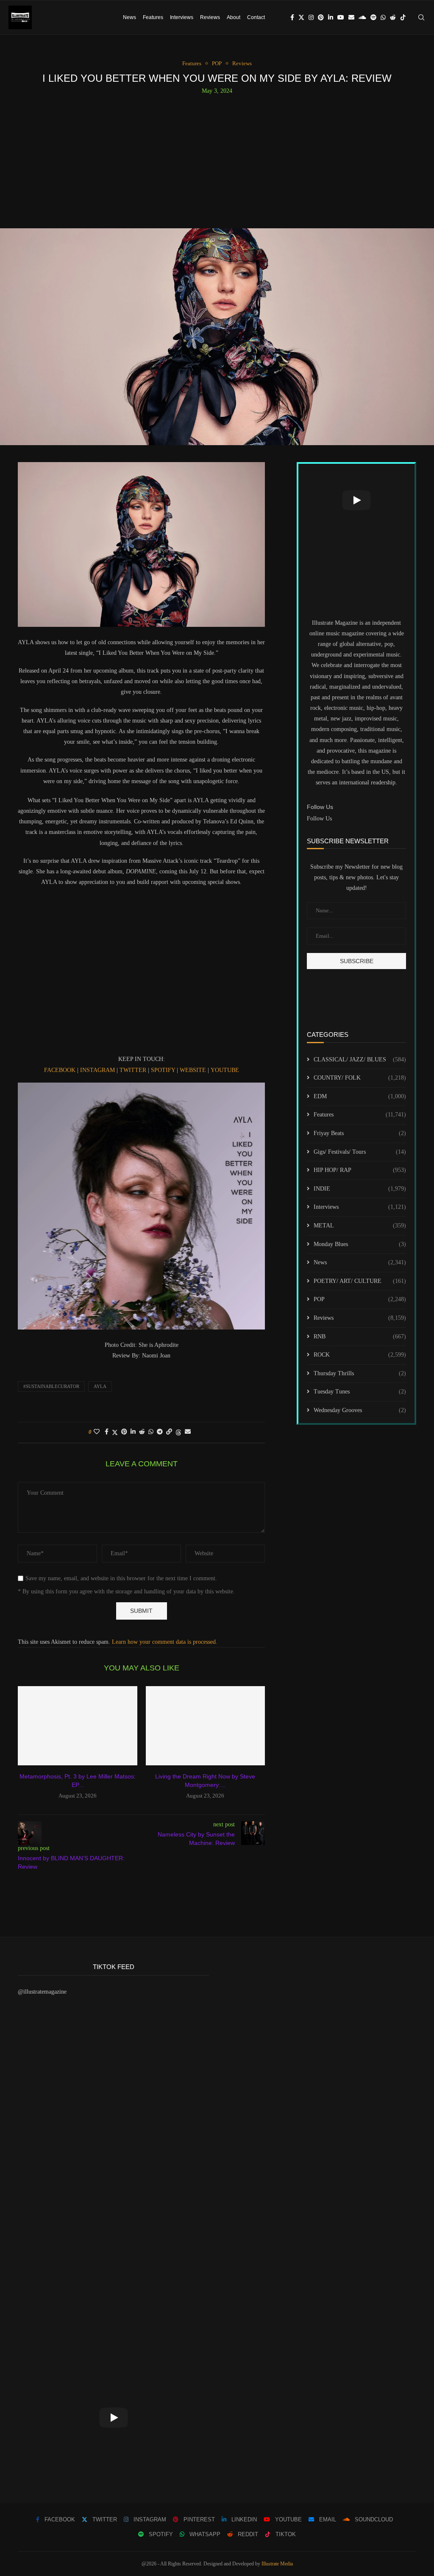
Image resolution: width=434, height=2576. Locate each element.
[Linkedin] (331, 17)
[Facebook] (292, 17)
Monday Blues (360, 1244)
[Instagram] (311, 17)
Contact (256, 17)
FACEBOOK (60, 1070)
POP (360, 1299)
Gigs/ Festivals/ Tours (360, 1152)
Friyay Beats (360, 1133)
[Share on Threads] (178, 1432)
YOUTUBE (225, 1070)
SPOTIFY (163, 1070)
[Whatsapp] (383, 17)
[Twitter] (301, 17)
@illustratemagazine (42, 1992)
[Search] (421, 17)
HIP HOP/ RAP (360, 1170)
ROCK (360, 1355)
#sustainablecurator (51, 1386)
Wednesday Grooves (360, 1410)
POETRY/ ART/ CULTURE (360, 1281)
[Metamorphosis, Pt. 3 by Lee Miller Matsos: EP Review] (78, 1726)
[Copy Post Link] (169, 1432)
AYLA (100, 1386)
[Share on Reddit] (142, 1432)
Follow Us (319, 819)
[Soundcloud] (362, 17)
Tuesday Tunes (360, 1392)
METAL (360, 1226)
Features (153, 17)
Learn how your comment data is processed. (165, 1642)
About (234, 17)
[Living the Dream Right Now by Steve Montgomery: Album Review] (206, 1726)
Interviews (182, 17)
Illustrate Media (277, 2564)
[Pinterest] (321, 17)
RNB (360, 1336)
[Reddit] (393, 17)
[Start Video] (356, 500)
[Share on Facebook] (107, 1432)
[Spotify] (373, 17)
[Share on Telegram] (160, 1432)
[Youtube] (341, 17)
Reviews (210, 17)
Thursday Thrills (360, 1373)
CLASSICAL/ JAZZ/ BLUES (360, 1059)
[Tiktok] (403, 17)
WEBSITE (193, 1070)
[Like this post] (97, 1432)
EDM (360, 1096)
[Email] (351, 17)
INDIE (360, 1189)
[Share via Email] (188, 1432)
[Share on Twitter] (115, 1432)
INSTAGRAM (97, 1070)
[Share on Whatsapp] (151, 1432)
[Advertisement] (217, 158)
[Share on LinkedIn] (133, 1432)
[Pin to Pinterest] (124, 1432)
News (129, 17)
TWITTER (133, 1070)
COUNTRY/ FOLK (360, 1078)
